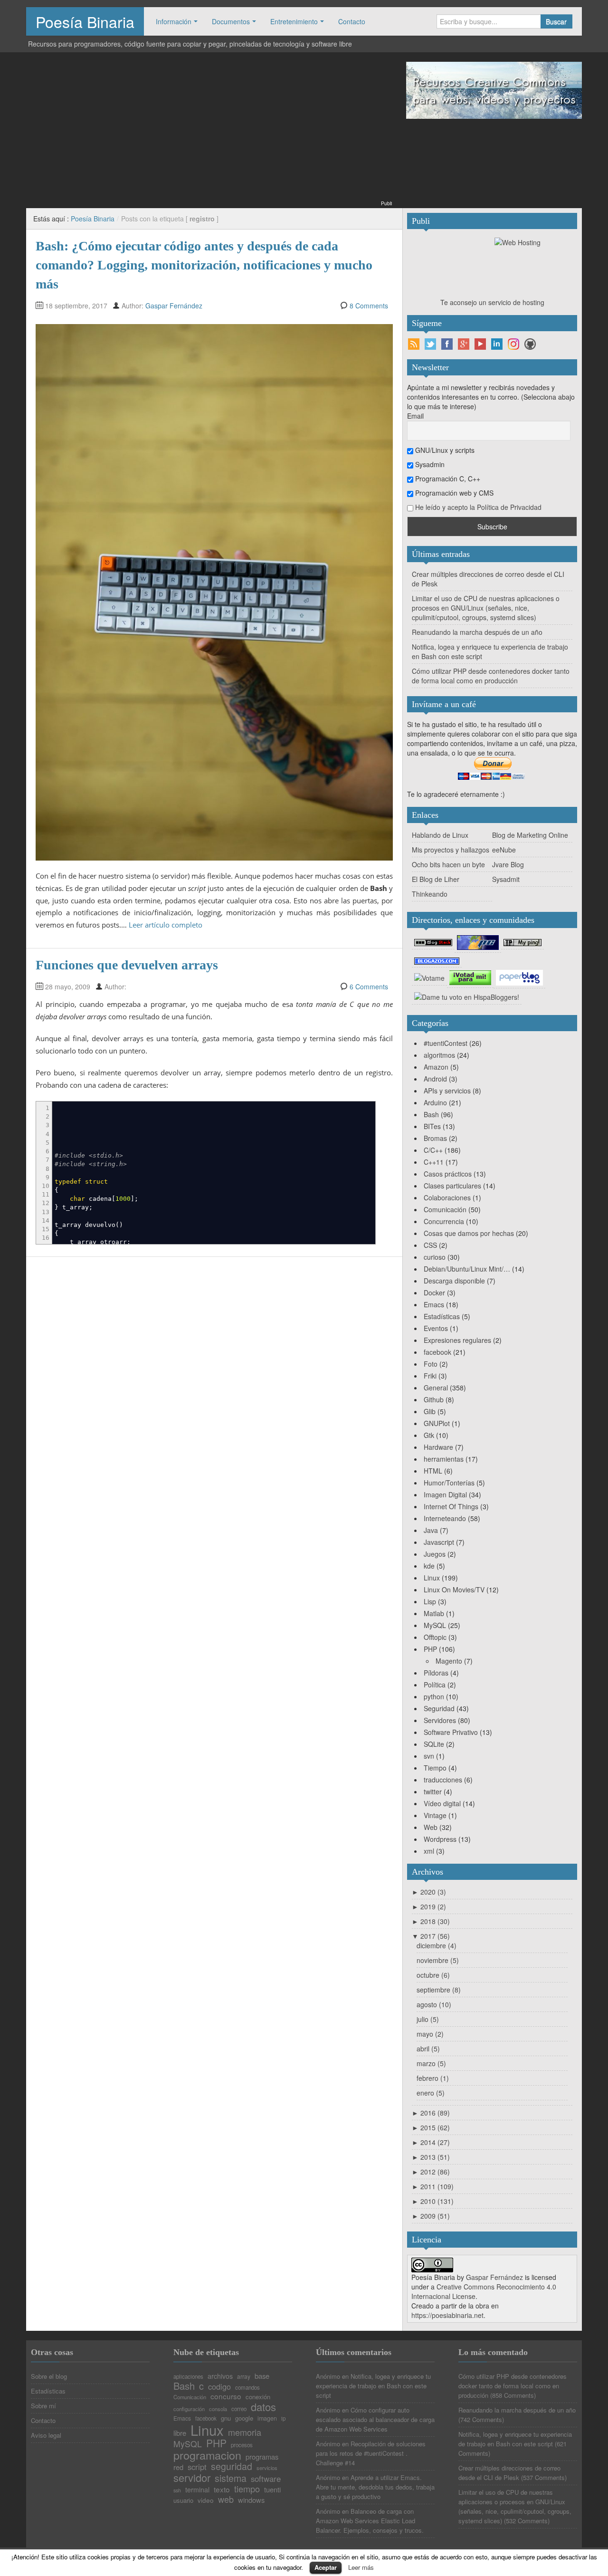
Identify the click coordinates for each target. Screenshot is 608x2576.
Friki (430, 1376)
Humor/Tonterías (449, 1483)
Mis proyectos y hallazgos (451, 850)
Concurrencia (444, 1221)
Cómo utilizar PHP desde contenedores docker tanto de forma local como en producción (491, 676)
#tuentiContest (446, 1043)
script (197, 2467)
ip (283, 2419)
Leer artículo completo (166, 925)
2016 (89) (431, 2113)
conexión (258, 2397)
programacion (207, 2455)
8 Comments (369, 306)
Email (415, 416)
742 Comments (481, 2419)
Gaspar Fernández (174, 306)
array (244, 2376)
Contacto (352, 21)
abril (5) (428, 2049)
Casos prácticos (448, 1174)
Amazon (436, 1067)
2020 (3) (429, 1892)
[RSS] (414, 344)
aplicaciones (188, 2377)
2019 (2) (429, 1906)
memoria (245, 2432)
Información (174, 21)
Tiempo (435, 1768)
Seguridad (439, 1708)
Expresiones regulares (457, 1340)
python (434, 1696)
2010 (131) (433, 2201)
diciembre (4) (437, 1945)
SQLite (434, 1744)
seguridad (232, 2467)
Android (435, 1079)
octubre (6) (433, 1975)
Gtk (429, 1435)
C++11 (434, 1162)
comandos (247, 2388)
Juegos (435, 1554)
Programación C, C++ (447, 479)
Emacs (434, 1304)
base (262, 2376)
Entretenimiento (294, 21)
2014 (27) (431, 2142)
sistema (231, 2479)
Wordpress (440, 1839)
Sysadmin (429, 464)
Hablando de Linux (440, 835)
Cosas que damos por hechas (469, 1233)
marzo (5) (431, 2063)
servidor (192, 2478)
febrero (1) (433, 2078)
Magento (449, 1661)
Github (434, 1399)
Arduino (435, 1102)
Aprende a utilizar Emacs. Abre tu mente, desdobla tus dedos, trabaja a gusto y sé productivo (375, 2487)
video (206, 2500)
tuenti (272, 2490)
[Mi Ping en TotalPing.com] (522, 942)
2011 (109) (433, 2186)
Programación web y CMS (453, 493)
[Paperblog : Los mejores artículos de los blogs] (519, 977)
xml (429, 1851)
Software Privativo (451, 1732)
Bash (431, 1114)
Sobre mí (43, 2406)
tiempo (247, 2489)
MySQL (435, 1625)
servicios (267, 2468)
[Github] (530, 344)
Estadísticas (442, 1316)
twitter (433, 1791)
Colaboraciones (447, 1197)
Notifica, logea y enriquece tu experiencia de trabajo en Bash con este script (373, 2386)
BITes (432, 1126)
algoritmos (439, 1055)
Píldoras (436, 1673)
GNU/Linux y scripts (444, 450)
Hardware (438, 1447)
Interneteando (445, 1518)
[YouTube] (480, 344)
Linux (432, 1578)
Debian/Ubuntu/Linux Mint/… (467, 1269)
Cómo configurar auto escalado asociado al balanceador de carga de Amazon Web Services (375, 2419)
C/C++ (433, 1150)
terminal (197, 2490)
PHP (430, 1649)
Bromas (435, 1138)
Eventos (436, 1328)
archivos (220, 2376)
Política (435, 1685)
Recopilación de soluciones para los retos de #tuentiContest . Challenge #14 (371, 2453)
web (226, 2499)
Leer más (361, 2567)
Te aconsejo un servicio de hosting (492, 302)
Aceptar (326, 2567)
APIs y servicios (447, 1091)
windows (251, 2500)
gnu (226, 2418)
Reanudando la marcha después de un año (477, 632)
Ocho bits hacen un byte (448, 864)
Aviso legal (46, 2435)
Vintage (435, 1815)
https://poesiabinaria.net (447, 2315)
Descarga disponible (454, 1281)
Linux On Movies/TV (454, 1590)
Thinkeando (430, 894)
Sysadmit (506, 879)
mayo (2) (430, 2034)
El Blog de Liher (436, 879)
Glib (430, 1411)
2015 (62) (431, 2127)
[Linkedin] (497, 344)
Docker (434, 1293)
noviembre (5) (438, 1960)
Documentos (231, 21)
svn (429, 1756)
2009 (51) (431, 2216)
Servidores (440, 1720)
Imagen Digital (445, 1494)
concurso (226, 2396)
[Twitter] (430, 344)
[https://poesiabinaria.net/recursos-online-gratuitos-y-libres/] (494, 89)
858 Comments (513, 2395)
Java (431, 1530)
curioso (435, 1257)
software (266, 2479)
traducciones (443, 1780)
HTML (433, 1471)
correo (239, 2409)
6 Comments (369, 986)
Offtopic (435, 1637)
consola (218, 2409)
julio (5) (428, 2019)
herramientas (444, 1459)
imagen (267, 2418)
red (178, 2467)
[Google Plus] (464, 344)
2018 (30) (431, 1921)
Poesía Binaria (85, 21)
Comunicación (445, 1209)
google (244, 2418)
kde (429, 1566)
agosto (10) (434, 2004)
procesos (242, 2445)
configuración (189, 2409)
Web (431, 1827)
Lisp (430, 1601)
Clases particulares (452, 1186)
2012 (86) (431, 2172)
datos (263, 2407)
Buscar (556, 21)
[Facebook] (447, 344)
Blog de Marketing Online (530, 835)
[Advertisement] (209, 132)
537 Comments (544, 2477)
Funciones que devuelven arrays (127, 965)
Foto (431, 1364)
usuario (183, 2500)
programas (262, 2457)
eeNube (504, 850)
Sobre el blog (49, 2376)
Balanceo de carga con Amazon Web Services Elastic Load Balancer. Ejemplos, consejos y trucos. (370, 2521)
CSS (430, 1245)
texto (222, 2489)
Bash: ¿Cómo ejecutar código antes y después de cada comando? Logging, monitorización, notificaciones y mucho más (204, 265)
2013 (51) (431, 2157)
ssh (177, 2491)
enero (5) (431, 2093)
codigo (219, 2386)
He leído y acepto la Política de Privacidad (478, 507)
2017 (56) (431, 1936)
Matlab (434, 1613)
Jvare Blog (508, 864)
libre (180, 2433)
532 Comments (527, 2521)
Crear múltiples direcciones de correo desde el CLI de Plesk (509, 2473)
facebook (437, 1352)
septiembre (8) (439, 1990)
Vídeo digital (442, 1803)
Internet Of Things (451, 1506)
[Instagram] (513, 344)
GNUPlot (437, 1423)
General (436, 1388)
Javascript (439, 1542)
